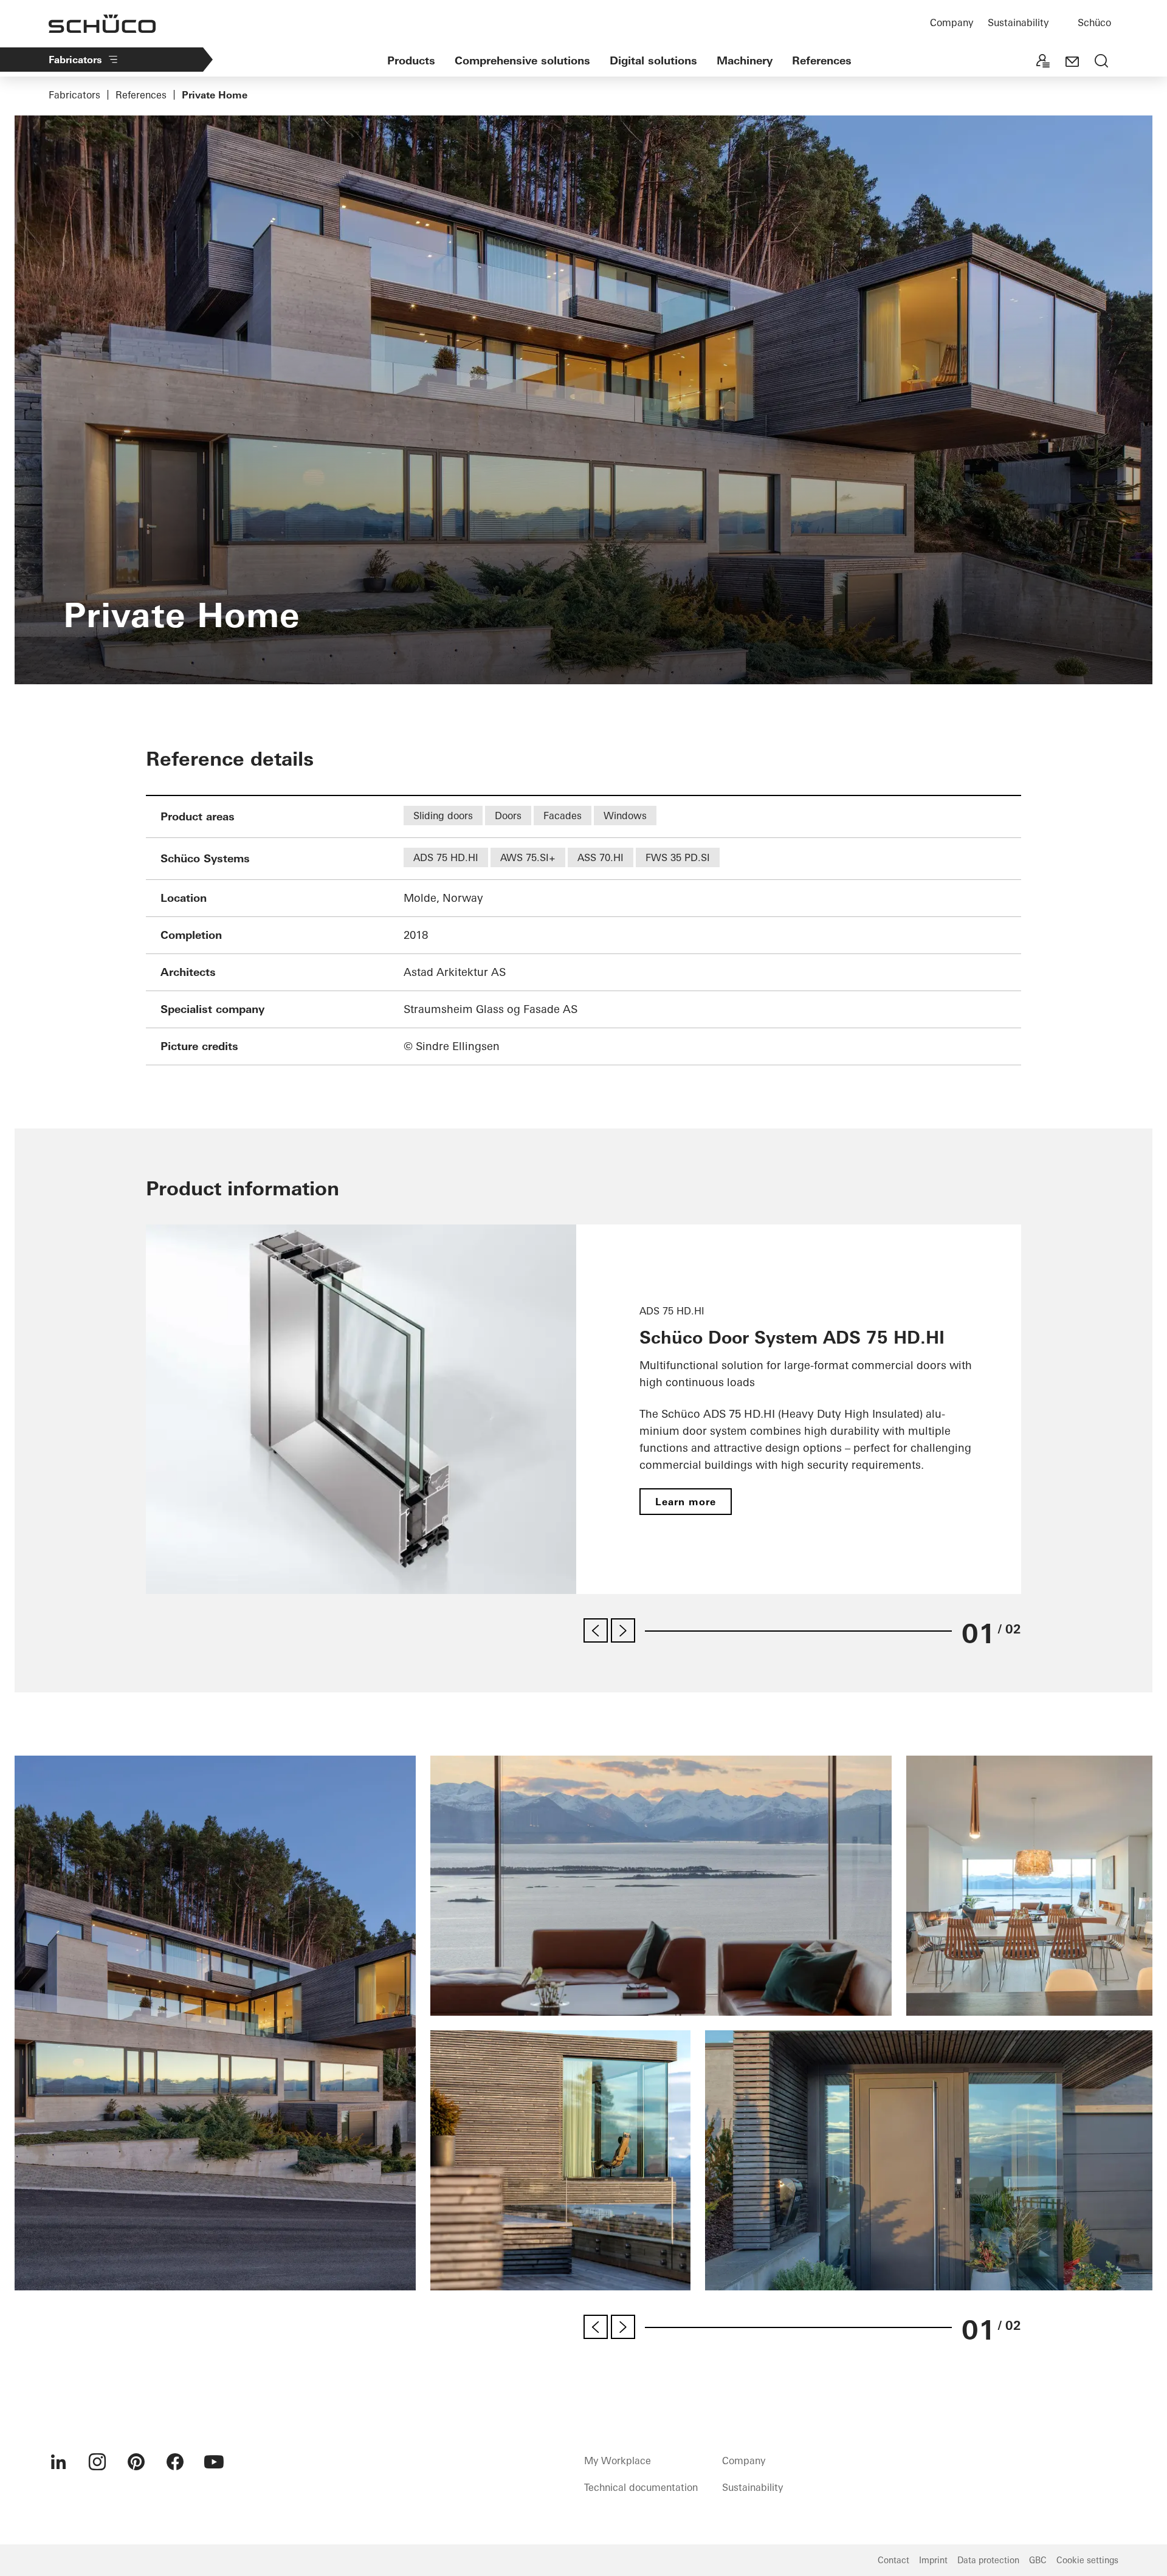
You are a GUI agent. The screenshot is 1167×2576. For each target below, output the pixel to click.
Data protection (988, 2560)
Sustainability (1018, 22)
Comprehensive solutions (522, 60)
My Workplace (618, 2461)
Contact (893, 2560)
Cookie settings (1087, 2560)
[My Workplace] (1043, 62)
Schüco (1094, 22)
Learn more (686, 1502)
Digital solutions (653, 60)
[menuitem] (58, 2462)
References (822, 60)
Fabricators (75, 60)
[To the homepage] (102, 24)
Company (952, 22)
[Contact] (1072, 62)
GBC (1038, 2560)
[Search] (1101, 62)
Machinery (745, 60)
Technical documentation (641, 2487)
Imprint (933, 2560)
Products (411, 60)
